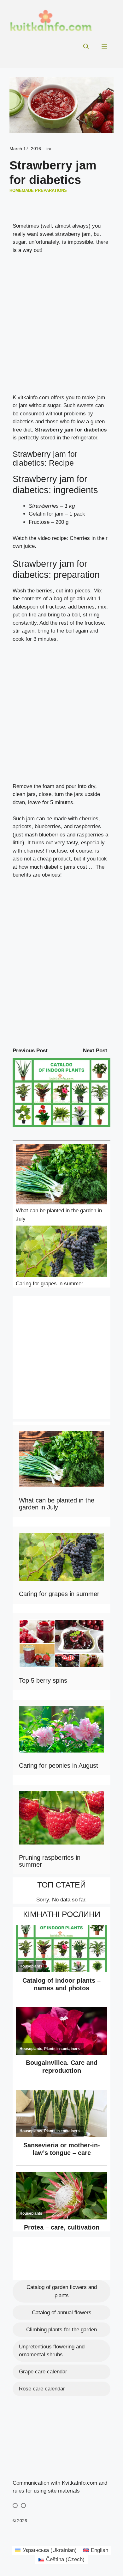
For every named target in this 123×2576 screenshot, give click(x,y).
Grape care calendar (43, 2372)
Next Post (95, 1051)
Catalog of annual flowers (62, 2313)
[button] (86, 47)
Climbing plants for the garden (61, 2330)
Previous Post (30, 1051)
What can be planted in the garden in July (57, 1504)
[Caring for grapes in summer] (61, 1253)
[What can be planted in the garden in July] (61, 1175)
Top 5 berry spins (43, 1680)
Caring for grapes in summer (50, 1284)
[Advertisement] (61, 327)
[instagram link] (15, 2506)
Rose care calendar (42, 2389)
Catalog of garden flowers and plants (62, 2291)
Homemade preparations (38, 190)
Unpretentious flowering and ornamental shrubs (52, 2351)
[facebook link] (23, 2506)
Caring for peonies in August (59, 1765)
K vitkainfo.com (31, 398)
